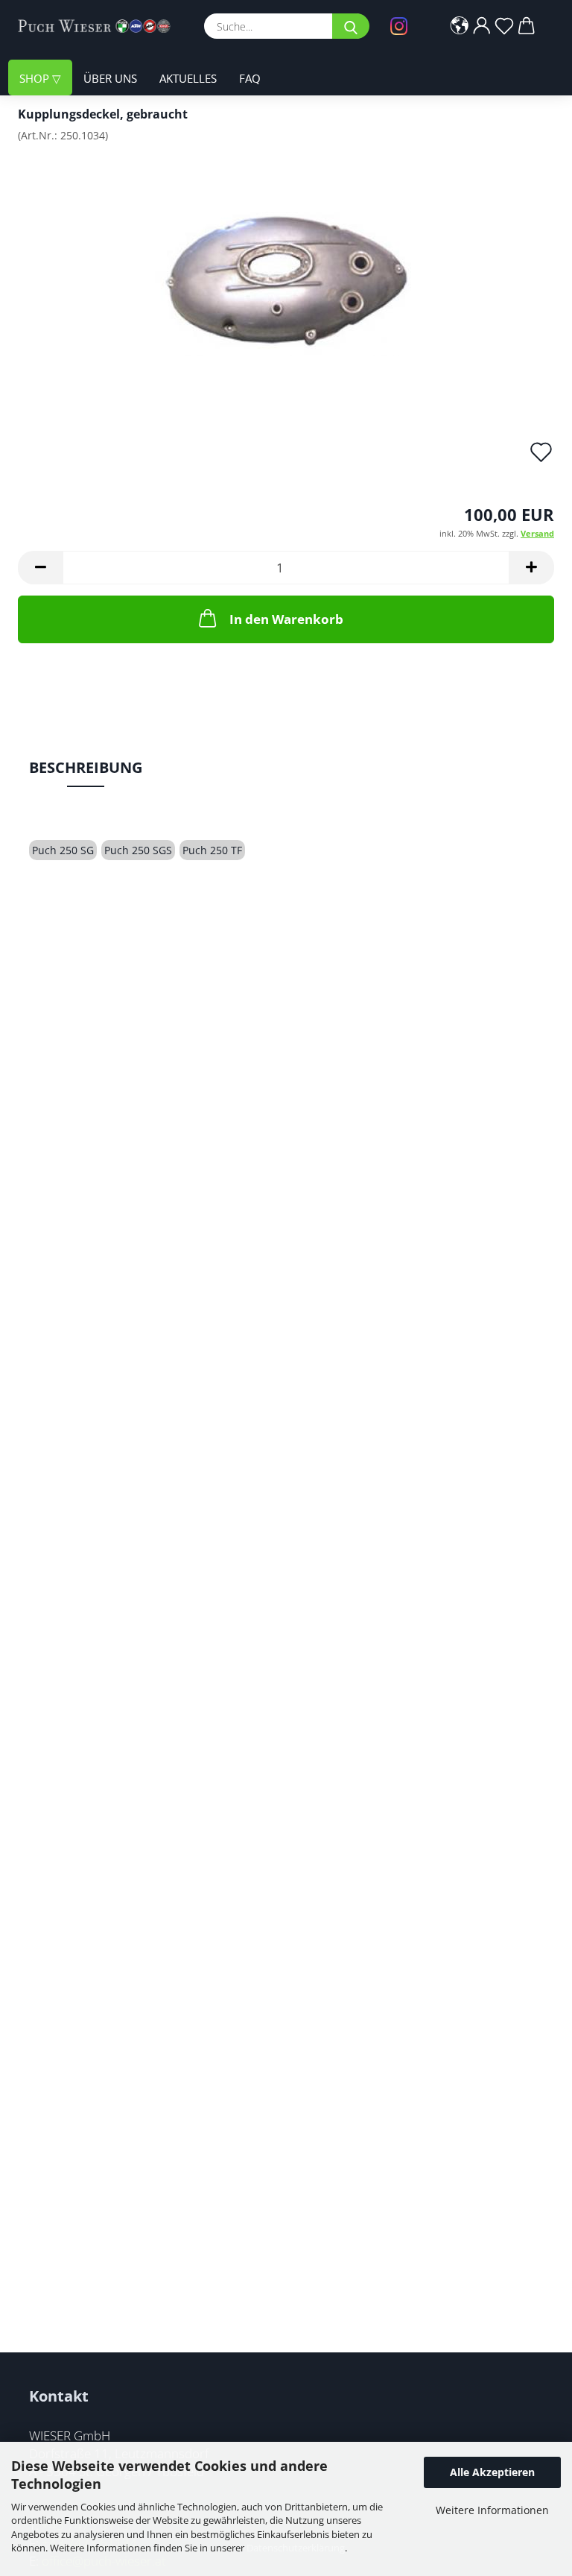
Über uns (110, 78)
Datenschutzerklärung (296, 2548)
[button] (460, 26)
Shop (36, 78)
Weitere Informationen (492, 2510)
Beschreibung (86, 767)
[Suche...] (351, 26)
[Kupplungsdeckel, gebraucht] (286, 266)
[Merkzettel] (504, 26)
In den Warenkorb (286, 619)
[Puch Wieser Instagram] (403, 26)
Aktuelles (188, 78)
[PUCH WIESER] (100, 26)
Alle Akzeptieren (492, 2472)
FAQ (250, 78)
